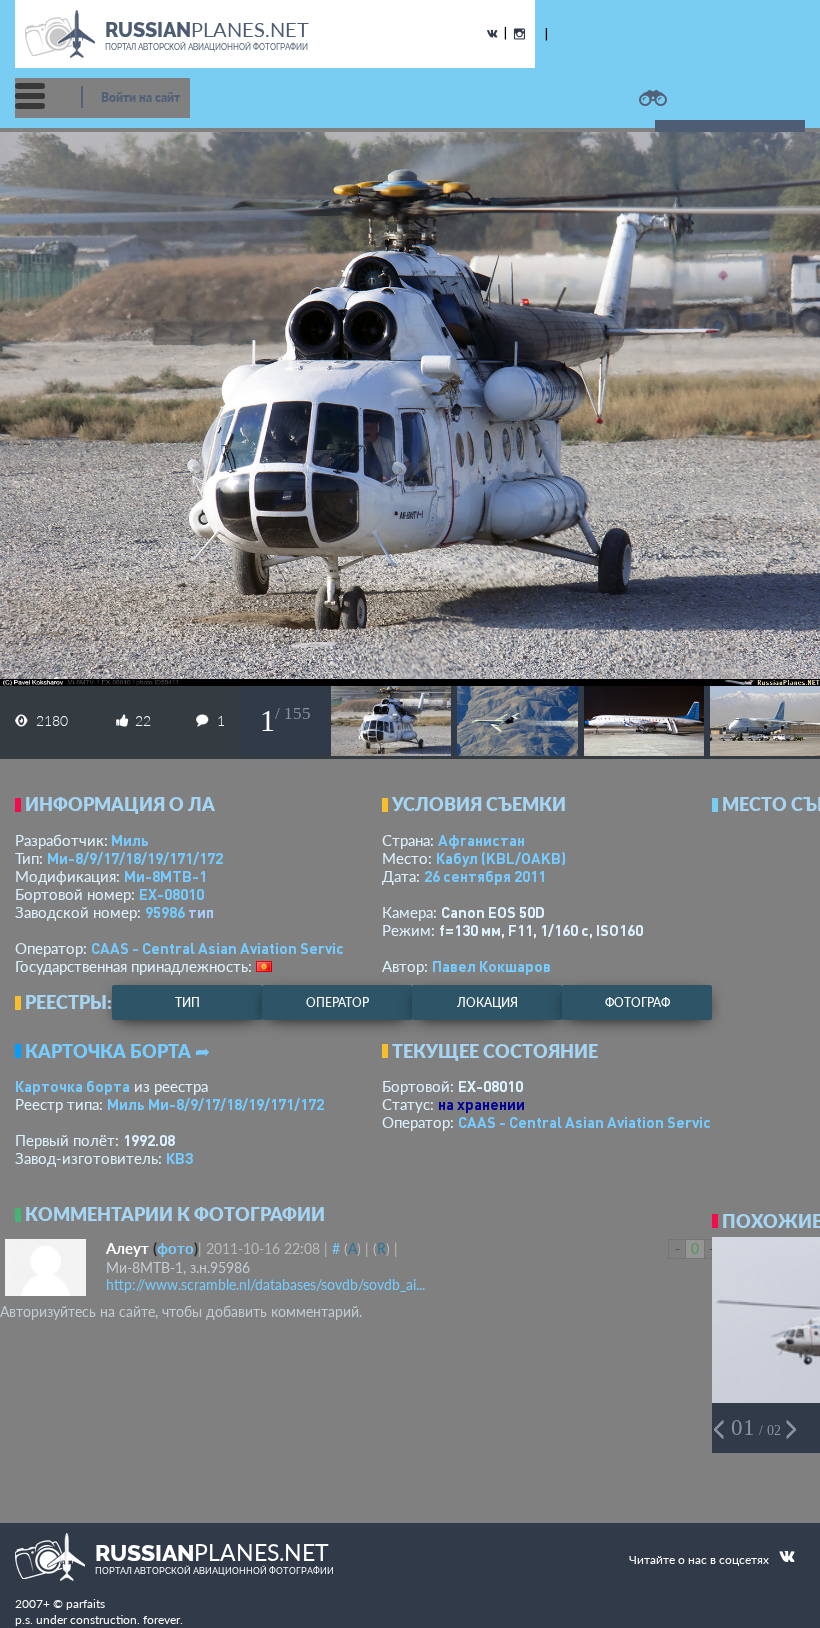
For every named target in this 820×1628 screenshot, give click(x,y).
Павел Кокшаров (491, 966)
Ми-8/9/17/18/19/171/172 (135, 858)
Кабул (501, 858)
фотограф (637, 1002)
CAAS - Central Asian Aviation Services (226, 948)
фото (175, 1248)
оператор (337, 1002)
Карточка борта (72, 1086)
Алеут (127, 1248)
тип (201, 912)
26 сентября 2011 (485, 876)
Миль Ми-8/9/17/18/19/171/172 (215, 1104)
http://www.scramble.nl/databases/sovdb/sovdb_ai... (265, 1284)
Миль (130, 840)
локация (487, 1002)
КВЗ (180, 1158)
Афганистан (481, 840)
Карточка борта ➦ (117, 1051)
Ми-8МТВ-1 (165, 876)
